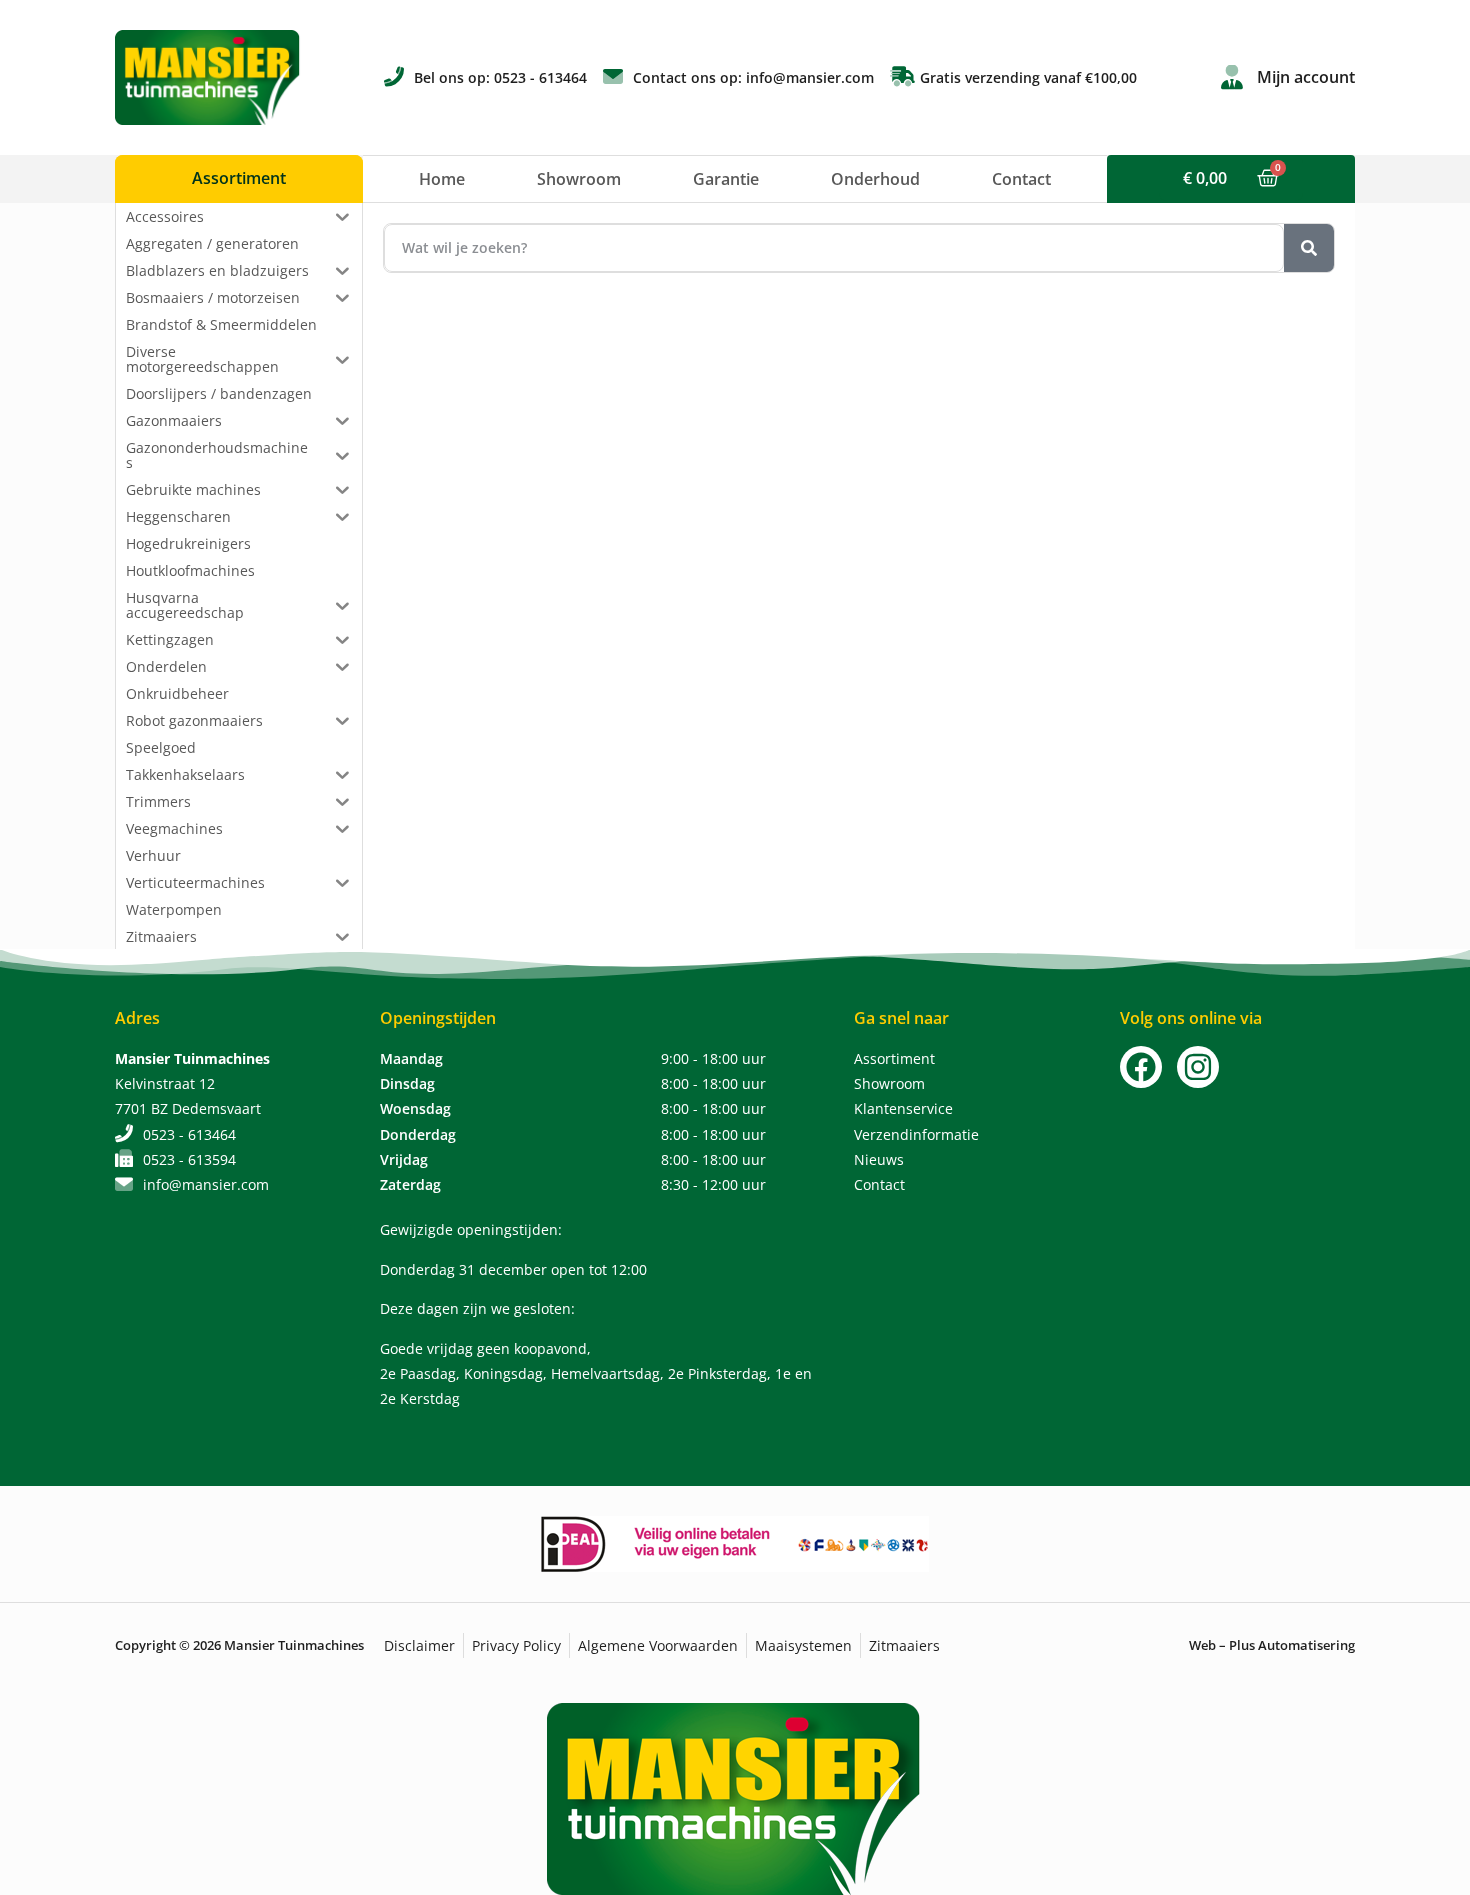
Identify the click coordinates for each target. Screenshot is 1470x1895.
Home (442, 179)
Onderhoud (875, 179)
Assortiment (894, 1058)
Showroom (579, 179)
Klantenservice (903, 1108)
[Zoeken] (1309, 248)
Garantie (726, 179)
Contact (1021, 179)
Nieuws (879, 1159)
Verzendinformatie (916, 1134)
